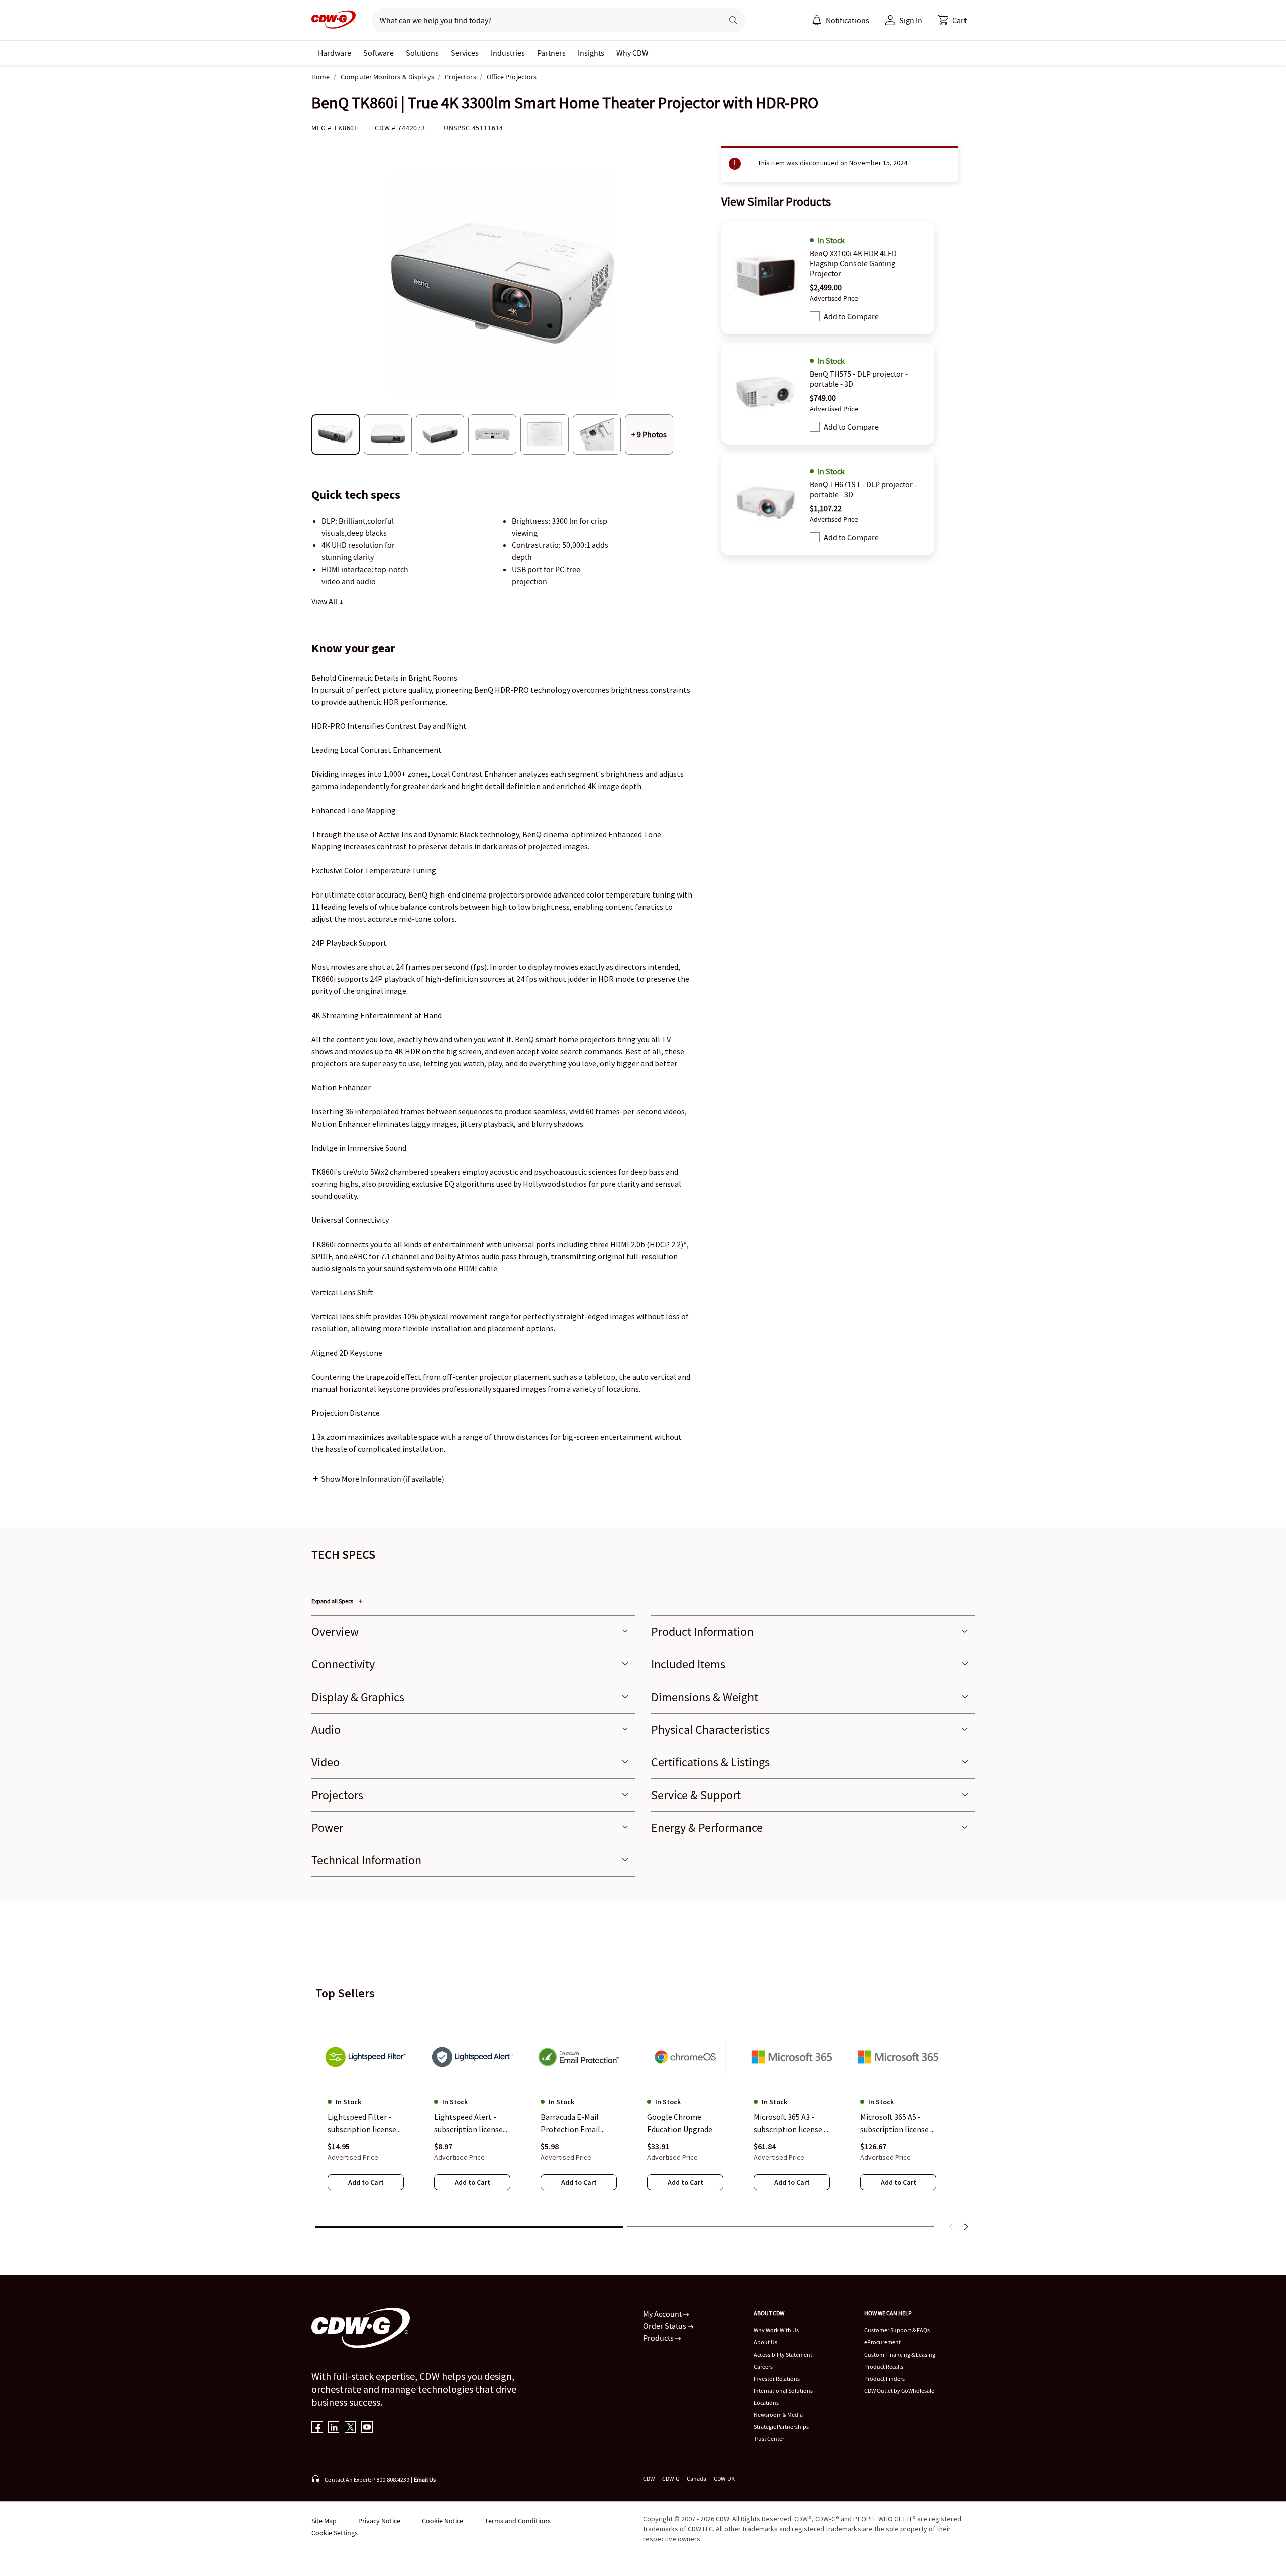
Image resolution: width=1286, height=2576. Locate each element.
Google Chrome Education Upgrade (680, 2123)
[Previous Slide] (951, 2227)
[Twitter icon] (350, 2428)
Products (659, 2338)
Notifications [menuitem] (847, 20)
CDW (649, 2478)
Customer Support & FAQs (897, 2330)
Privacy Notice (379, 2521)
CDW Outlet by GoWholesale (899, 2390)
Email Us (425, 2479)
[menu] (840, 20)
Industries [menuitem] (508, 53)
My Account (663, 2314)
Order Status (665, 2326)
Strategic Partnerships (781, 2427)
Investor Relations (777, 2378)
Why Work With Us (776, 2330)
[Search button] (733, 20)
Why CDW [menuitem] (632, 53)
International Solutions (783, 2390)
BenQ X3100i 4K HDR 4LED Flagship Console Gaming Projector (853, 263)
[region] (643, 2114)
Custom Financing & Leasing (900, 2354)
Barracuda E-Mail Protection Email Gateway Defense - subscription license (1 (575, 2124)
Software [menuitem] (379, 53)
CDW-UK (724, 2478)
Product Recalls (884, 2366)
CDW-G (671, 2478)
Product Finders (884, 2378)
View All (325, 601)
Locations (766, 2402)
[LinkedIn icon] (334, 2428)
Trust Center (769, 2439)
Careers (763, 2366)
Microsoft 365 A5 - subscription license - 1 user (897, 2124)
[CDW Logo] (334, 20)
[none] (335, 53)
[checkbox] (815, 316)
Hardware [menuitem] (335, 53)
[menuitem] (817, 20)
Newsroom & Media (778, 2415)
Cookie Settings (335, 2533)
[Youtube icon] (367, 2428)
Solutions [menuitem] (422, 53)
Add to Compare (851, 316)
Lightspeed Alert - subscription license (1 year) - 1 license (468, 2124)
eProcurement (882, 2342)
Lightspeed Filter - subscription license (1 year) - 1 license (362, 2124)
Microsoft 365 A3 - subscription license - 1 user (790, 2124)
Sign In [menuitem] (911, 20)
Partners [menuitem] (551, 53)
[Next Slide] (966, 2227)
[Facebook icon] (317, 2428)
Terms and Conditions (518, 2521)
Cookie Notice (443, 2521)
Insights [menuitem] (591, 53)
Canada (696, 2478)
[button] (952, 20)
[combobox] (543, 20)
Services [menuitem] (465, 53)
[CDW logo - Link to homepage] (334, 20)
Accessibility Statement (783, 2354)
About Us (765, 2342)
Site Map (324, 2521)
